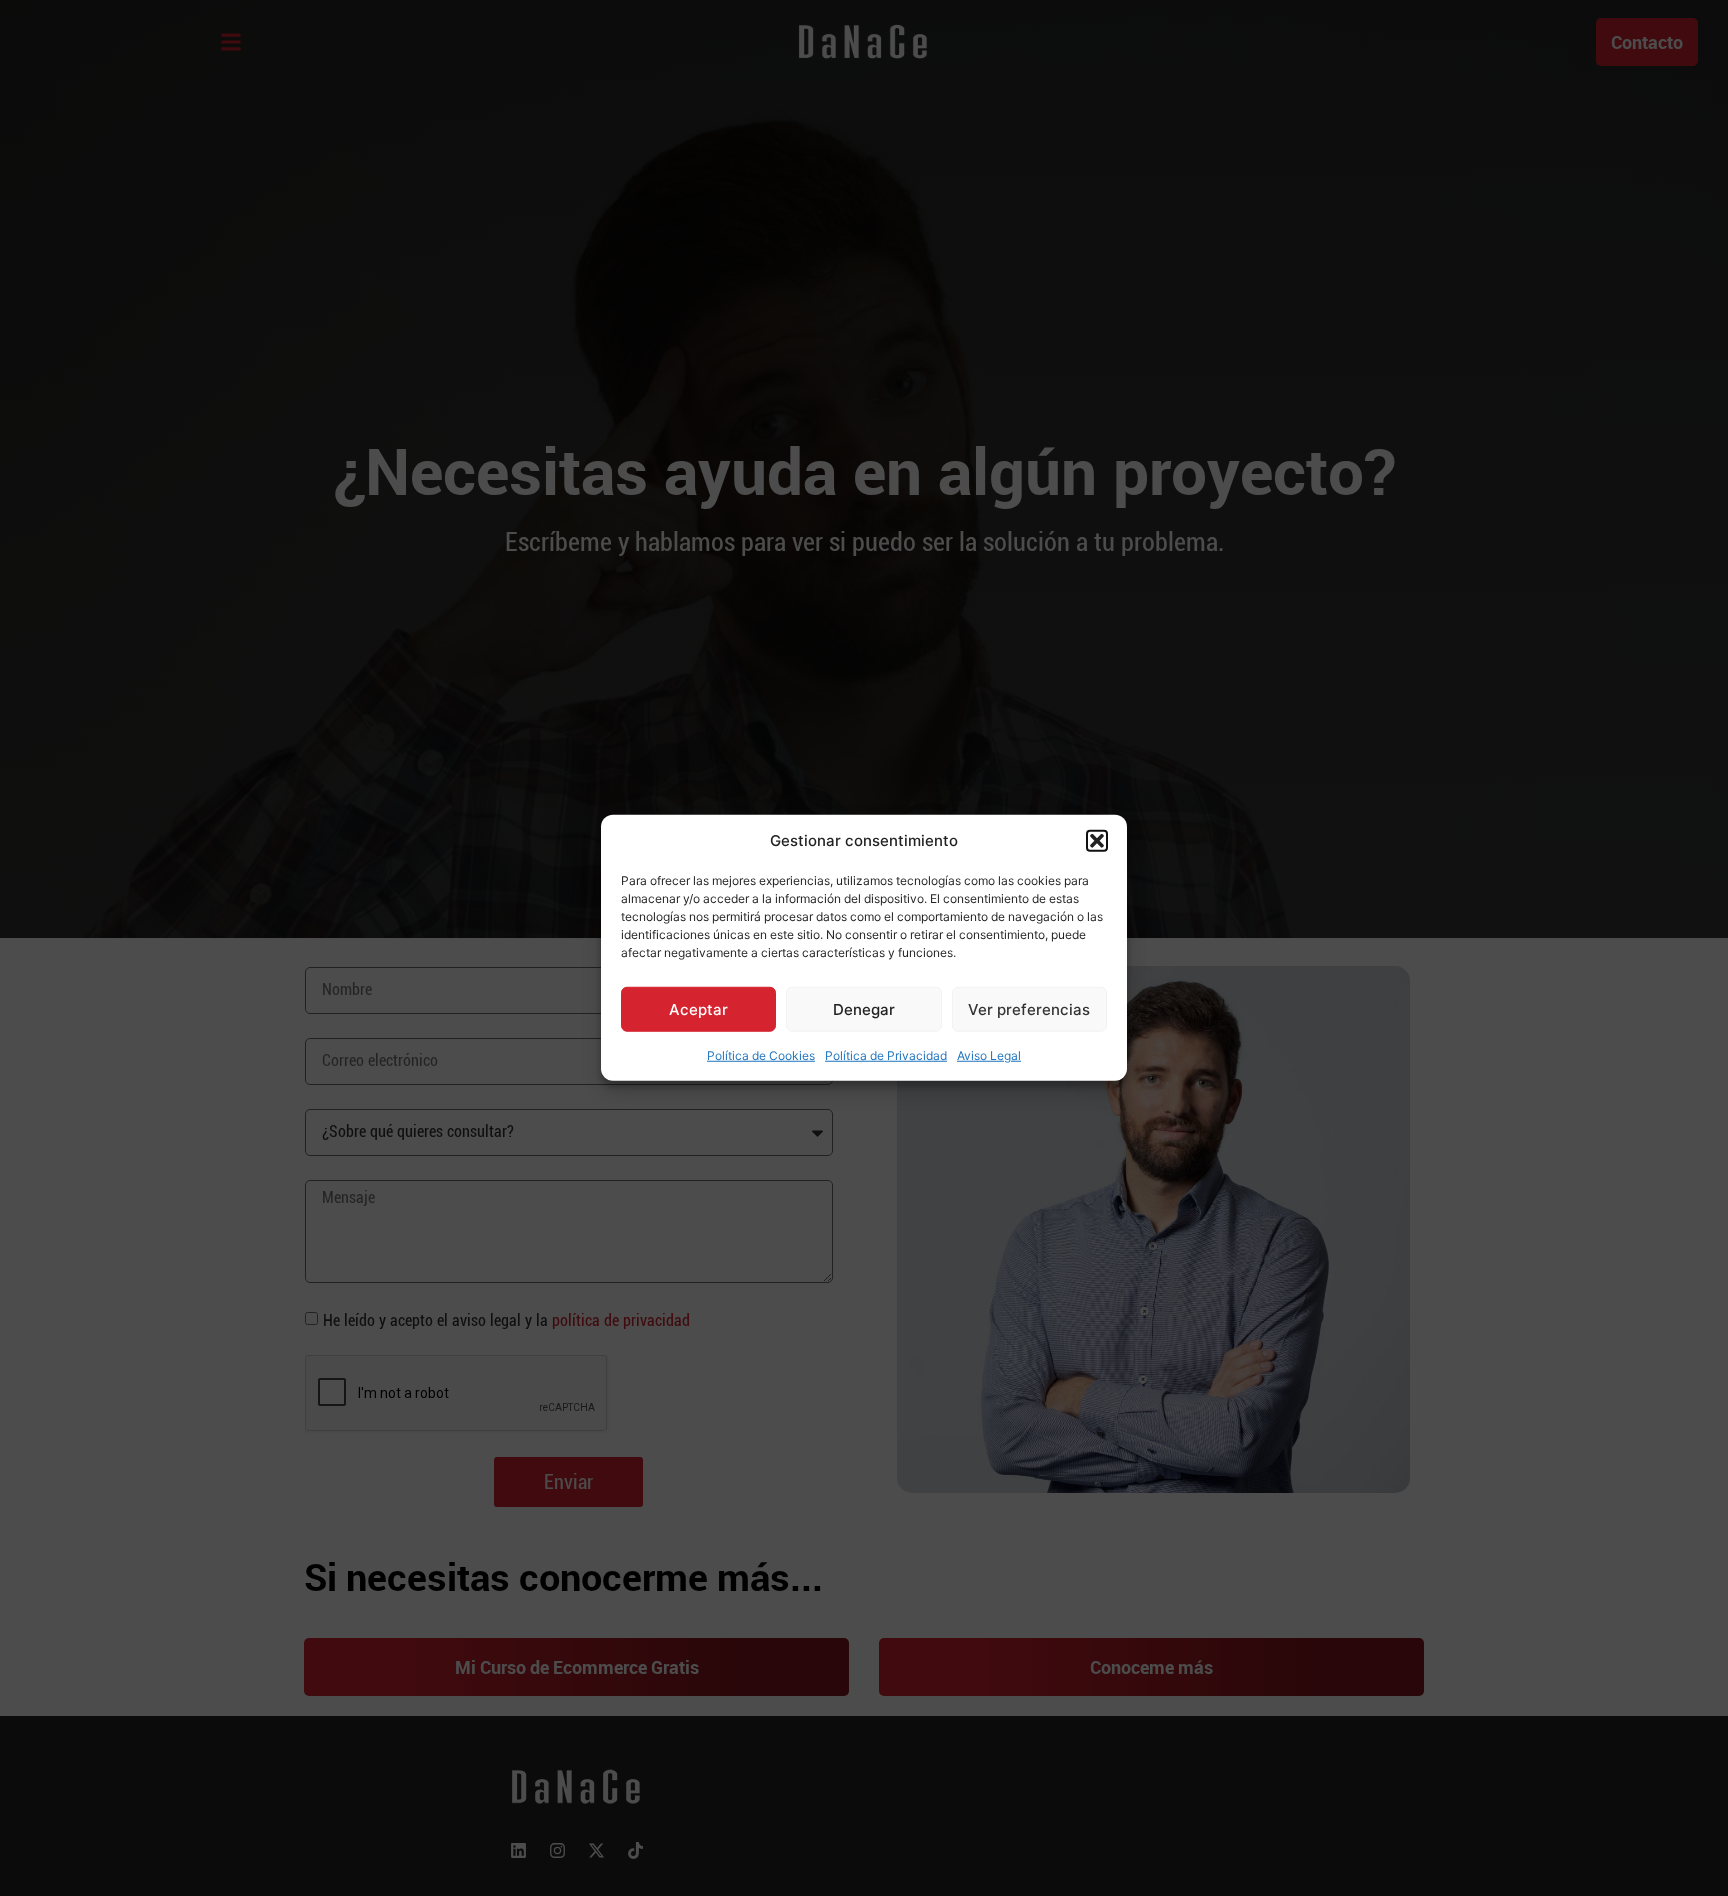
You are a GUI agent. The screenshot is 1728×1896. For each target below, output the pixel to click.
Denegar (864, 1009)
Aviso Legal (989, 1055)
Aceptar (698, 1009)
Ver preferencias (1029, 1009)
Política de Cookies (761, 1055)
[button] (1097, 841)
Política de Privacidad (886, 1055)
